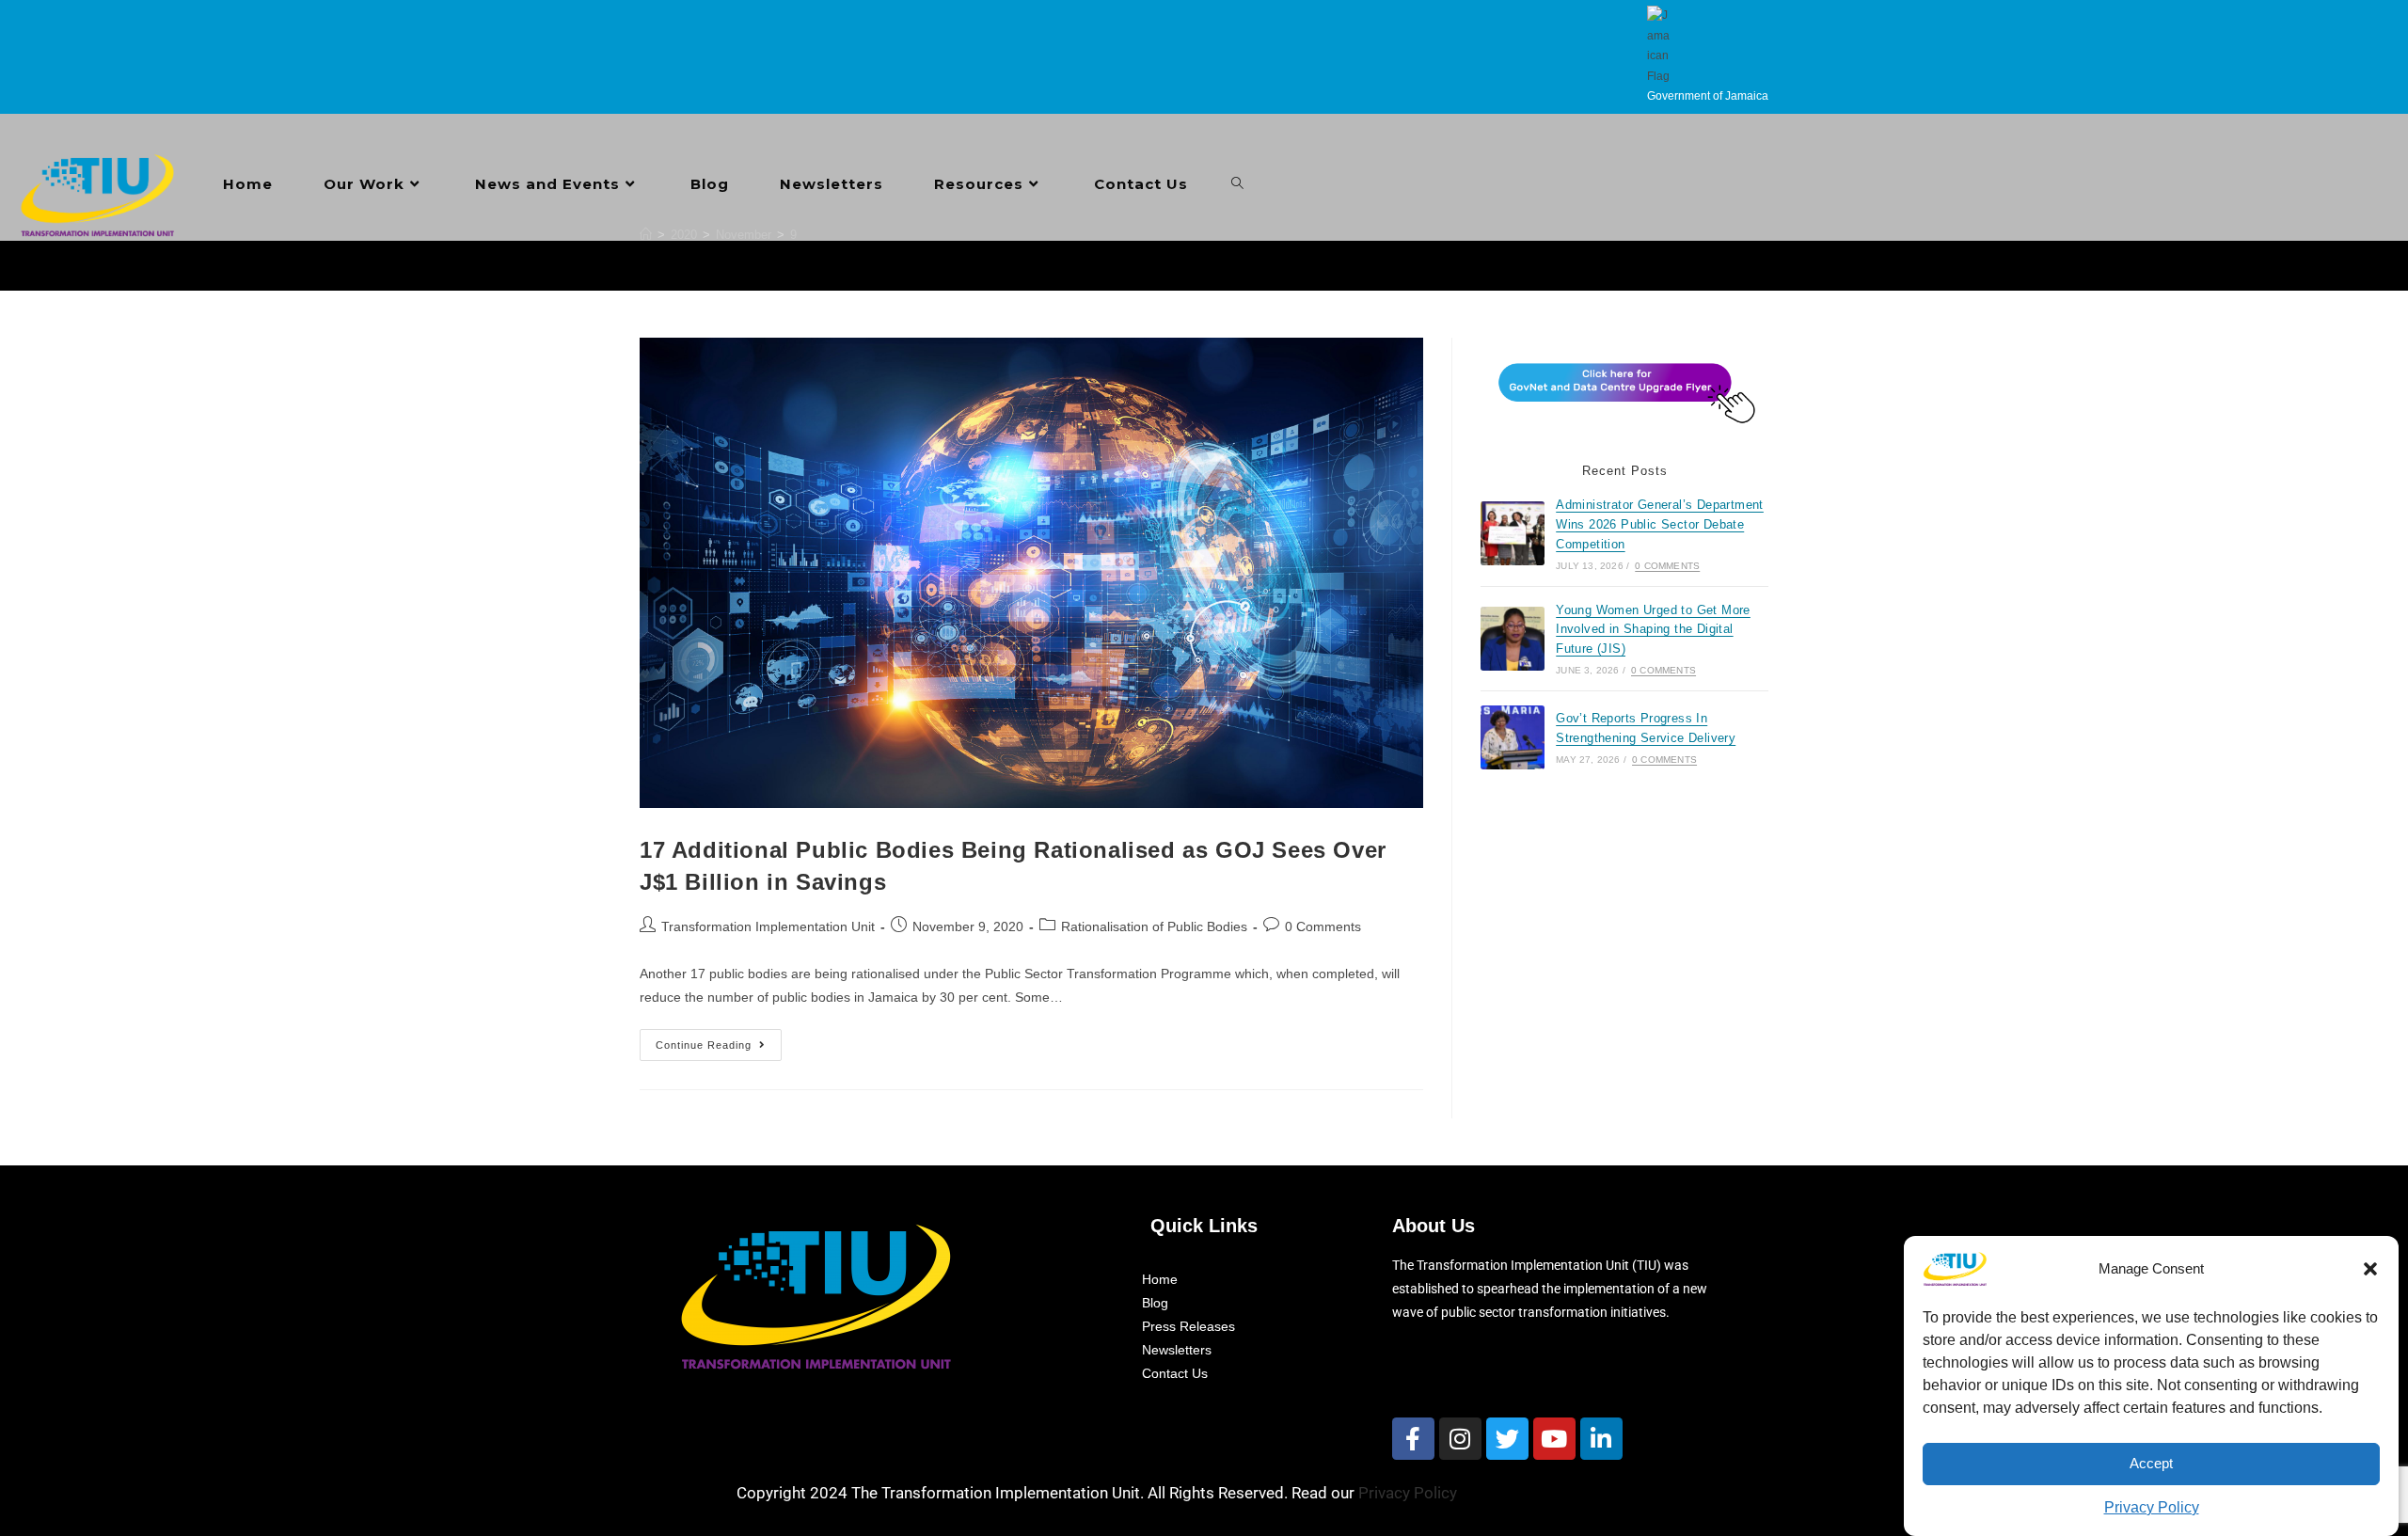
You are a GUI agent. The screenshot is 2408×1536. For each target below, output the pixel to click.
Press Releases (1188, 1326)
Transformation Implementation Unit (768, 926)
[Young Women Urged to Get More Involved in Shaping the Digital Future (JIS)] (1513, 639)
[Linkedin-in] (1601, 1439)
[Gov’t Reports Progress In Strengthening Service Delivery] (1513, 737)
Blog (1155, 1303)
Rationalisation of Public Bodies (1154, 926)
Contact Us (1175, 1373)
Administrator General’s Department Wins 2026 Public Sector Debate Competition (1660, 524)
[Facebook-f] (1413, 1439)
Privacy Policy (2152, 1507)
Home (1160, 1279)
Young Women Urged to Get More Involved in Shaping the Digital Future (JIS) (1653, 630)
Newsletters (1177, 1350)
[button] (2370, 1269)
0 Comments (1323, 926)
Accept (2151, 1464)
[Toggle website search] (1237, 184)
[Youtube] (1554, 1439)
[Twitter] (1507, 1439)
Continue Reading (719, 1040)
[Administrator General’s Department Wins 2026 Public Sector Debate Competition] (1513, 533)
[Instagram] (1460, 1439)
